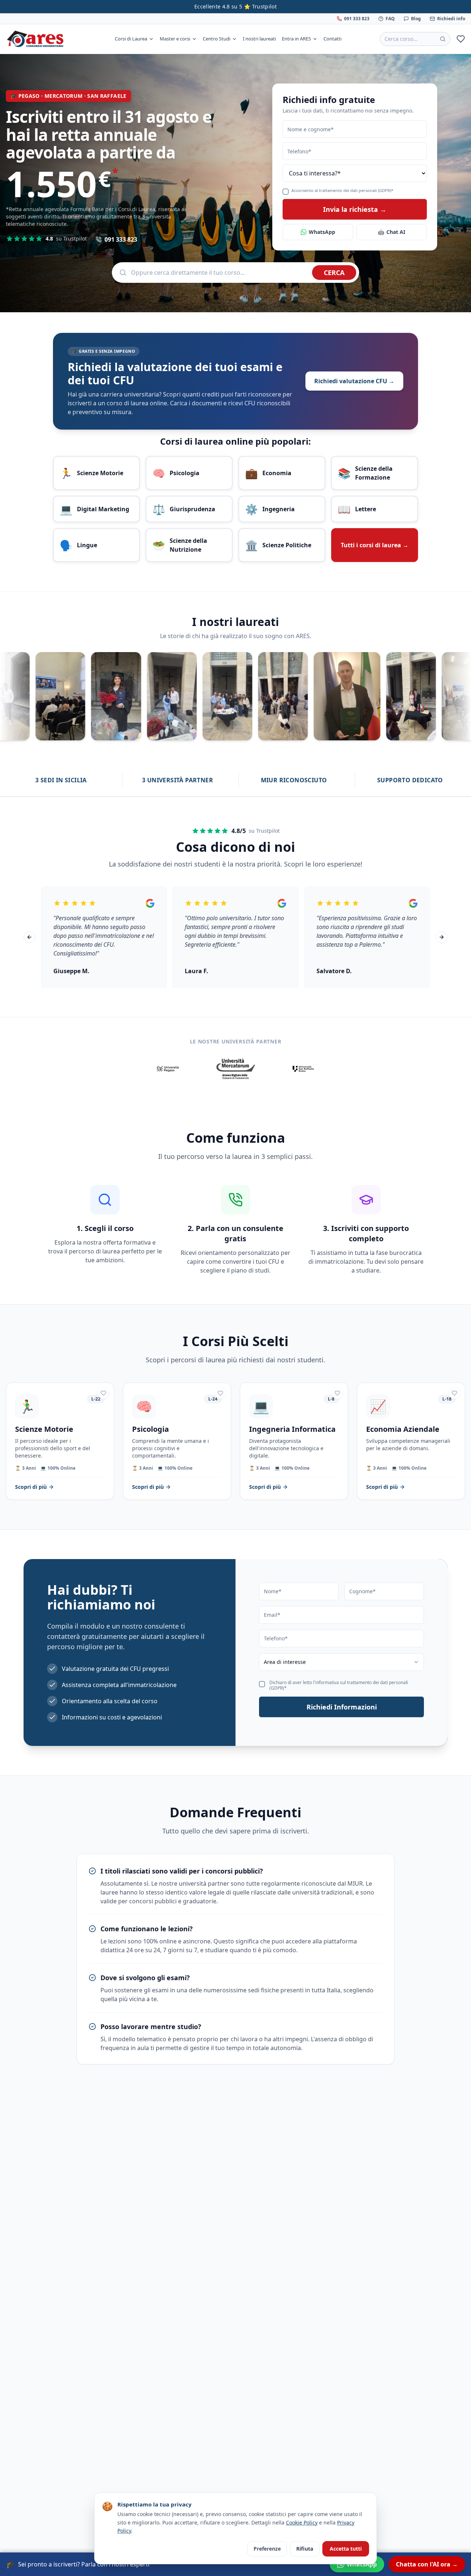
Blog (416, 19)
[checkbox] (286, 192)
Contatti (332, 39)
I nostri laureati (259, 39)
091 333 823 (357, 19)
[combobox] (341, 1662)
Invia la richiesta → (355, 209)
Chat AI (392, 232)
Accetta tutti (346, 2549)
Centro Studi (217, 39)
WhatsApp (322, 232)
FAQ (390, 19)
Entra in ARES (296, 39)
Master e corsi (175, 39)
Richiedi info (451, 19)
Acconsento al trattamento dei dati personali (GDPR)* (342, 191)
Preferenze (267, 2549)
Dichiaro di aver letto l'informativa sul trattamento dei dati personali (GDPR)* (339, 1685)
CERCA (334, 273)
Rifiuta (305, 2549)
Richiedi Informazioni (342, 1707)
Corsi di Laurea (131, 39)
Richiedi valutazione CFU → (354, 381)
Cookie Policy (302, 2522)
